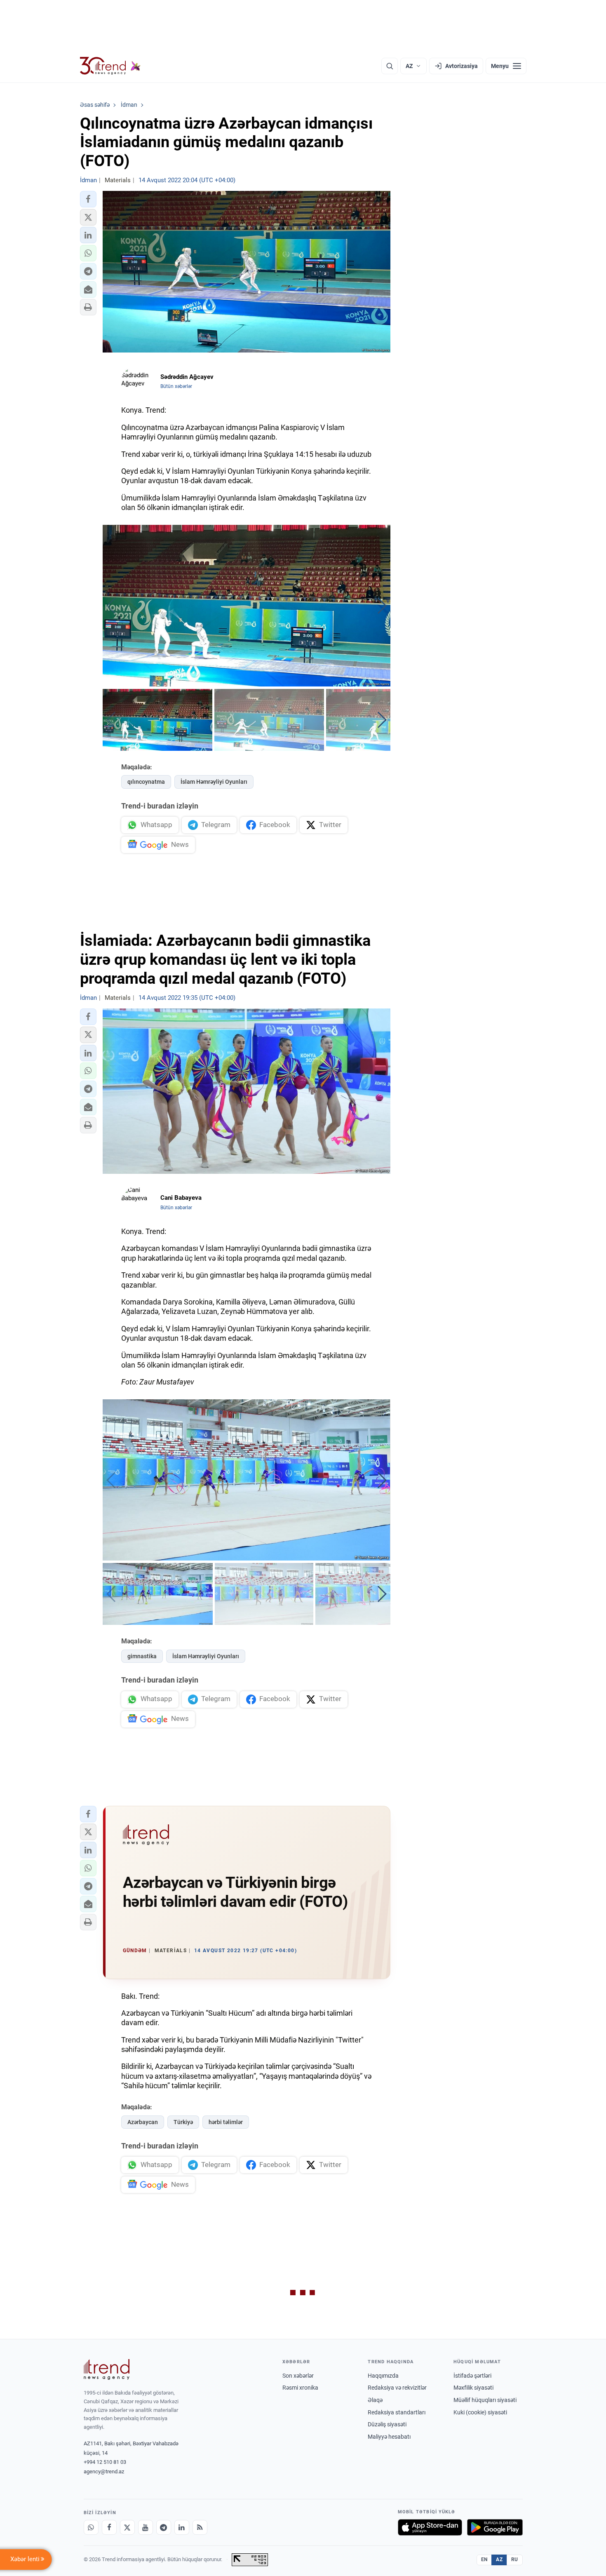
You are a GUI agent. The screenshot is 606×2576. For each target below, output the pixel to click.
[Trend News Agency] (107, 2369)
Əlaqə (375, 2400)
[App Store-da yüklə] (430, 2527)
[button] (88, 199)
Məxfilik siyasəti (473, 2388)
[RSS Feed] (200, 2527)
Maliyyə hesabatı (389, 2437)
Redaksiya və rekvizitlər (397, 2388)
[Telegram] (164, 2527)
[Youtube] (146, 2527)
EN (484, 2560)
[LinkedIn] (182, 2527)
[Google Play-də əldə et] (495, 2527)
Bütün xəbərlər (176, 386)
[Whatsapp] (91, 2527)
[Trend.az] (110, 66)
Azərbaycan (143, 2122)
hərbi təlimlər (226, 2122)
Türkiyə (183, 2122)
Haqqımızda (383, 2376)
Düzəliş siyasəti (387, 2424)
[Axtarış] (390, 66)
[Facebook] (109, 2527)
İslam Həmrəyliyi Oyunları (214, 782)
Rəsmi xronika (300, 2388)
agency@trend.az (104, 2471)
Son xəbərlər (298, 2376)
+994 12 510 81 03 (105, 2462)
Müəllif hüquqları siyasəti (485, 2400)
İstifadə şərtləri (472, 2376)
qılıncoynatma (146, 782)
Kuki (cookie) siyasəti (480, 2412)
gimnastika (142, 1656)
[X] (127, 2527)
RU (515, 2560)
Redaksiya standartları (397, 2412)
